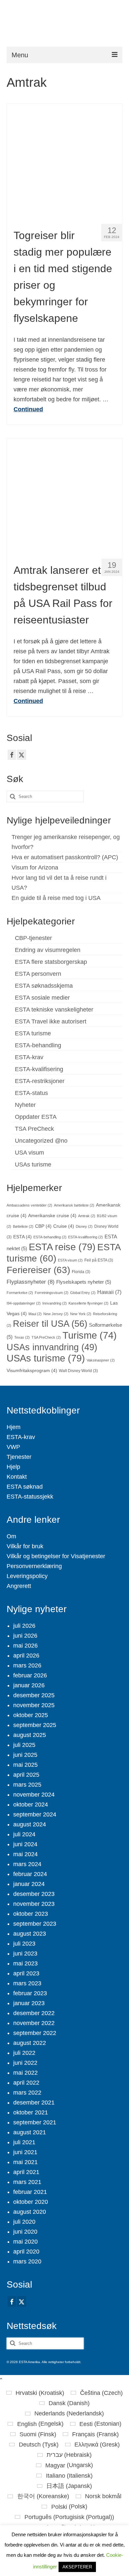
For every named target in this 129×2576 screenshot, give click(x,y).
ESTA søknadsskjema (44, 986)
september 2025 (35, 1725)
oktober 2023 (31, 1914)
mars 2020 (27, 2261)
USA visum (29, 1153)
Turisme (90, 1335)
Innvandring (55, 1303)
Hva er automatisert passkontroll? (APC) (65, 857)
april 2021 (26, 2172)
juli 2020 (24, 2222)
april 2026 (26, 1656)
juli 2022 (24, 2053)
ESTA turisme (33, 1033)
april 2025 (26, 1775)
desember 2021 (34, 2103)
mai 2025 (25, 1765)
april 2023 (26, 1973)
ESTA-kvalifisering (39, 1069)
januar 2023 (29, 2003)
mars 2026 (27, 1665)
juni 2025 (25, 1755)
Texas (22, 1337)
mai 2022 (25, 2073)
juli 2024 (24, 1834)
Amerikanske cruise (52, 1216)
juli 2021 (24, 2142)
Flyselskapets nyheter (84, 1282)
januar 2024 (29, 1884)
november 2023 (34, 1904)
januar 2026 (29, 1685)
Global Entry (83, 1293)
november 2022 (34, 2023)
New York (81, 1314)
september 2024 (35, 1814)
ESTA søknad (25, 1487)
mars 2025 (27, 1785)
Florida (81, 1272)
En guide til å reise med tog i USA (56, 898)
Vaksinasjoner (101, 1360)
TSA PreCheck (34, 1129)
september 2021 (35, 2122)
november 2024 (34, 1795)
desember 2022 (34, 2013)
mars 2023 (27, 1983)
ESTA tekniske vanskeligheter (54, 1010)
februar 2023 (30, 1993)
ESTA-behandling (38, 1045)
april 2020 (26, 2252)
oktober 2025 (31, 1715)
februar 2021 (30, 2192)
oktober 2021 (31, 2112)
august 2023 (30, 1934)
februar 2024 (30, 1874)
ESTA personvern (38, 974)
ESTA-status (31, 1093)
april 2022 (26, 2083)
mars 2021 (27, 2182)
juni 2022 (25, 2063)
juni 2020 (25, 2232)
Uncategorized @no (41, 1141)
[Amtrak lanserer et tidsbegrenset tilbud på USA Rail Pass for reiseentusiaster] (64, 496)
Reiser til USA (50, 1324)
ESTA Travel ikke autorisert (51, 1021)
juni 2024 (25, 1844)
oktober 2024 (31, 1805)
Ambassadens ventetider (29, 1205)
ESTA (22, 1237)
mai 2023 (25, 1963)
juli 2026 (24, 1626)
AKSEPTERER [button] (77, 2567)
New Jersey (56, 1314)
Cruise (64, 1226)
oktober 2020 (31, 2202)
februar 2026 (30, 1675)
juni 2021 (25, 2152)
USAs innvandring (52, 1347)
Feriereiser (38, 1270)
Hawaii (109, 1292)
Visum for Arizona (35, 867)
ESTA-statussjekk (30, 1497)
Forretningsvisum (52, 1293)
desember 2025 (34, 1695)
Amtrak (87, 1216)
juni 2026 (25, 1636)
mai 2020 (25, 2242)
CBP (43, 1226)
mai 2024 (25, 1854)
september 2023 (35, 1924)
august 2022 (30, 2043)
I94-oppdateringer (24, 1303)
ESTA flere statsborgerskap (51, 962)
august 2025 (30, 1735)
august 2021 (30, 2132)
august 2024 (30, 1824)
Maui (35, 1314)
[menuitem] (35, 2393)
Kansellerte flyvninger (88, 1303)
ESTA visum (70, 1260)
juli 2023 (24, 1944)
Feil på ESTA (99, 1260)
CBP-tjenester (33, 938)
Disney (84, 1226)
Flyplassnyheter (31, 1282)
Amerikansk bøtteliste (74, 1205)
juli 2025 (24, 1745)
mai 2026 (25, 1646)
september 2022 (35, 2033)
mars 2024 (27, 1864)
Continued (28, 409)
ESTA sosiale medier (42, 998)
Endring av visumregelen (48, 950)
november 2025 (34, 1705)
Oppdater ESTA (36, 1117)
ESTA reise (62, 1247)
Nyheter (25, 1105)
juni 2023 (25, 1954)
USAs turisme (33, 1164)
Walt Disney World (78, 1371)
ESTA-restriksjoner (40, 1081)
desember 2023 (34, 1894)
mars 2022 (27, 2093)
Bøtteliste (23, 1226)
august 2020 (30, 2212)
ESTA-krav (29, 1057)
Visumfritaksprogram (32, 1371)
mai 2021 (25, 2162)
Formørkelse (20, 1293)
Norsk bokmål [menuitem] (103, 2496)
